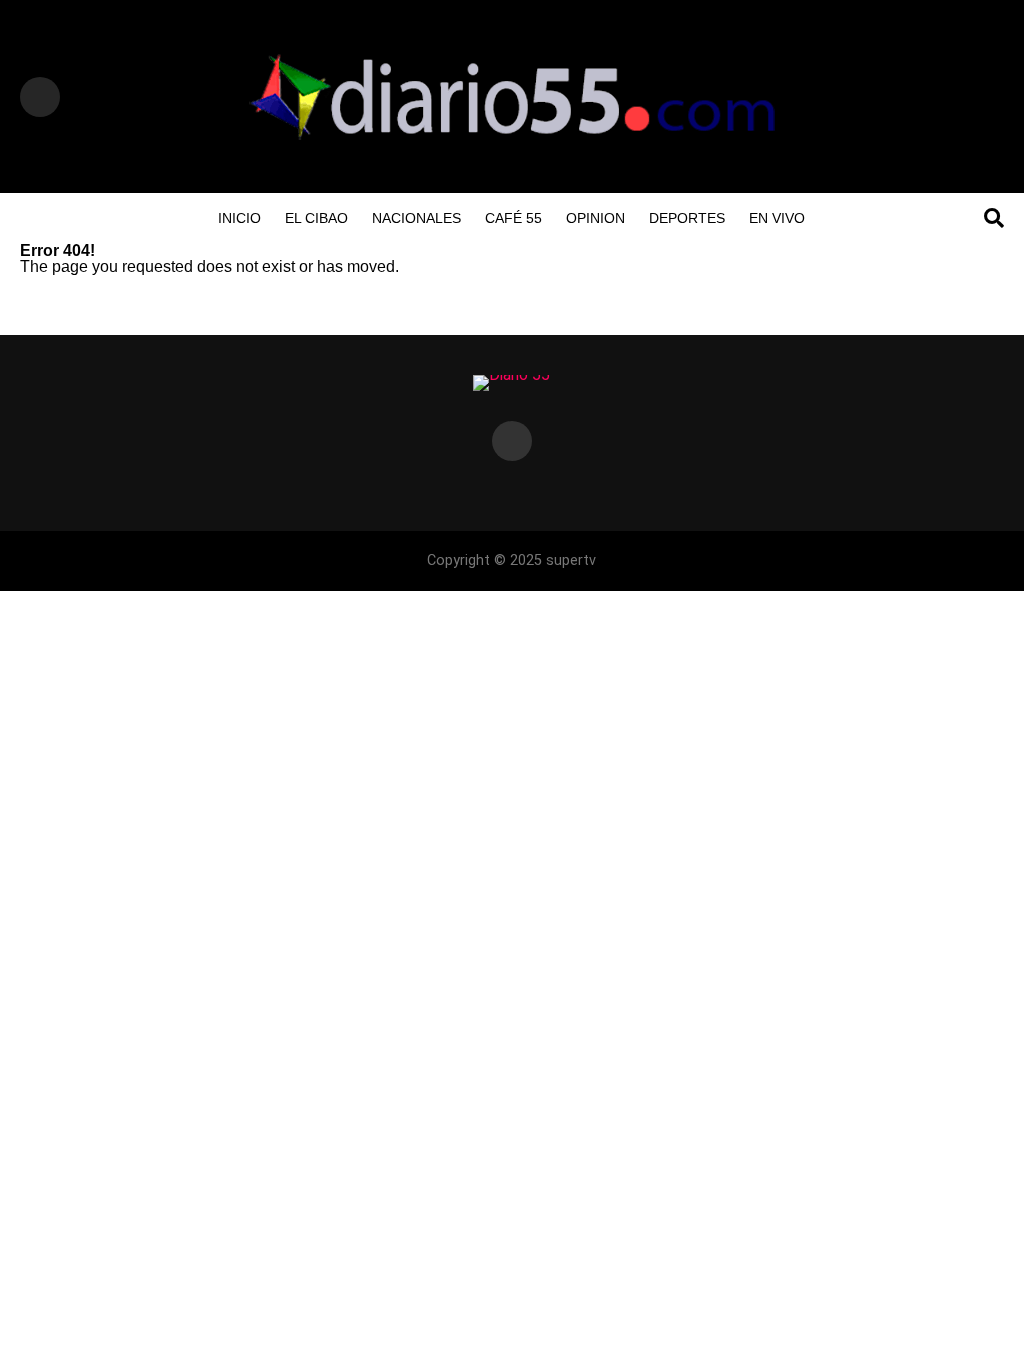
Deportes (687, 218)
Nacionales (416, 218)
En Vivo (777, 218)
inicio (239, 218)
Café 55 (513, 218)
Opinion (595, 218)
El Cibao (316, 218)
